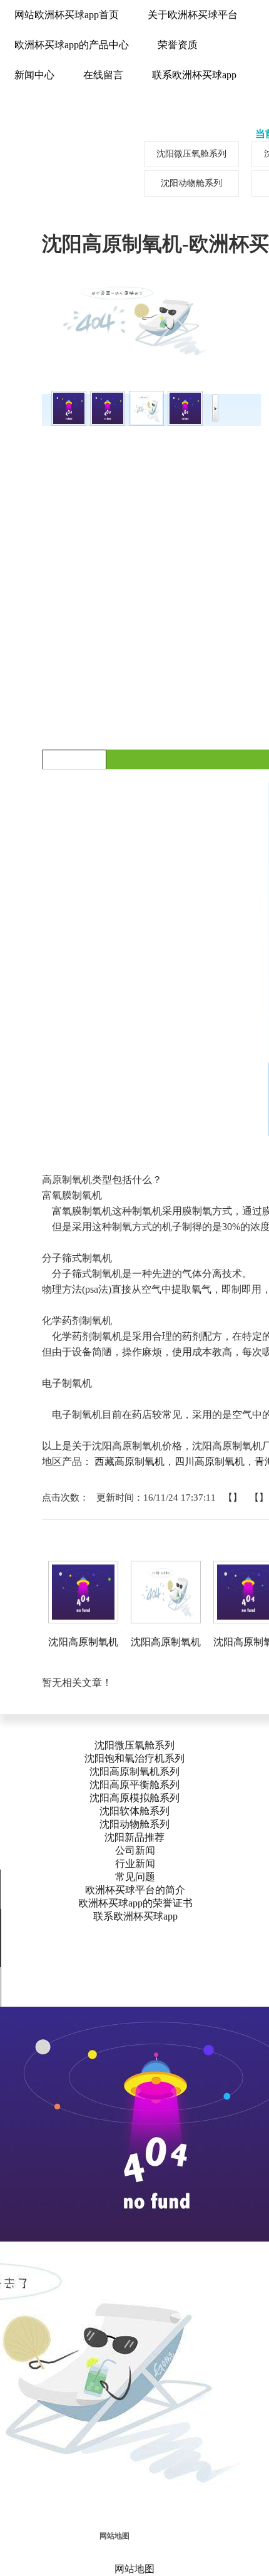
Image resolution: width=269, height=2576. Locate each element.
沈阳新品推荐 (134, 1837)
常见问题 (135, 1877)
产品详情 (74, 759)
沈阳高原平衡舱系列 (134, 1785)
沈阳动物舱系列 (134, 1824)
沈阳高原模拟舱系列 (134, 1798)
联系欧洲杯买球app (135, 1916)
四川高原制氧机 (210, 1461)
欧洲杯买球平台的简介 (135, 1890)
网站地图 (114, 2536)
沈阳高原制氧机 (83, 1642)
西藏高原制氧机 (129, 1461)
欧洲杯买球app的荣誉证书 (135, 1903)
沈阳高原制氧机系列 (134, 1772)
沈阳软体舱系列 (134, 1811)
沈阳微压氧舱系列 (134, 1745)
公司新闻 (135, 1850)
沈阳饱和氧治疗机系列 (134, 1758)
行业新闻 (135, 1864)
